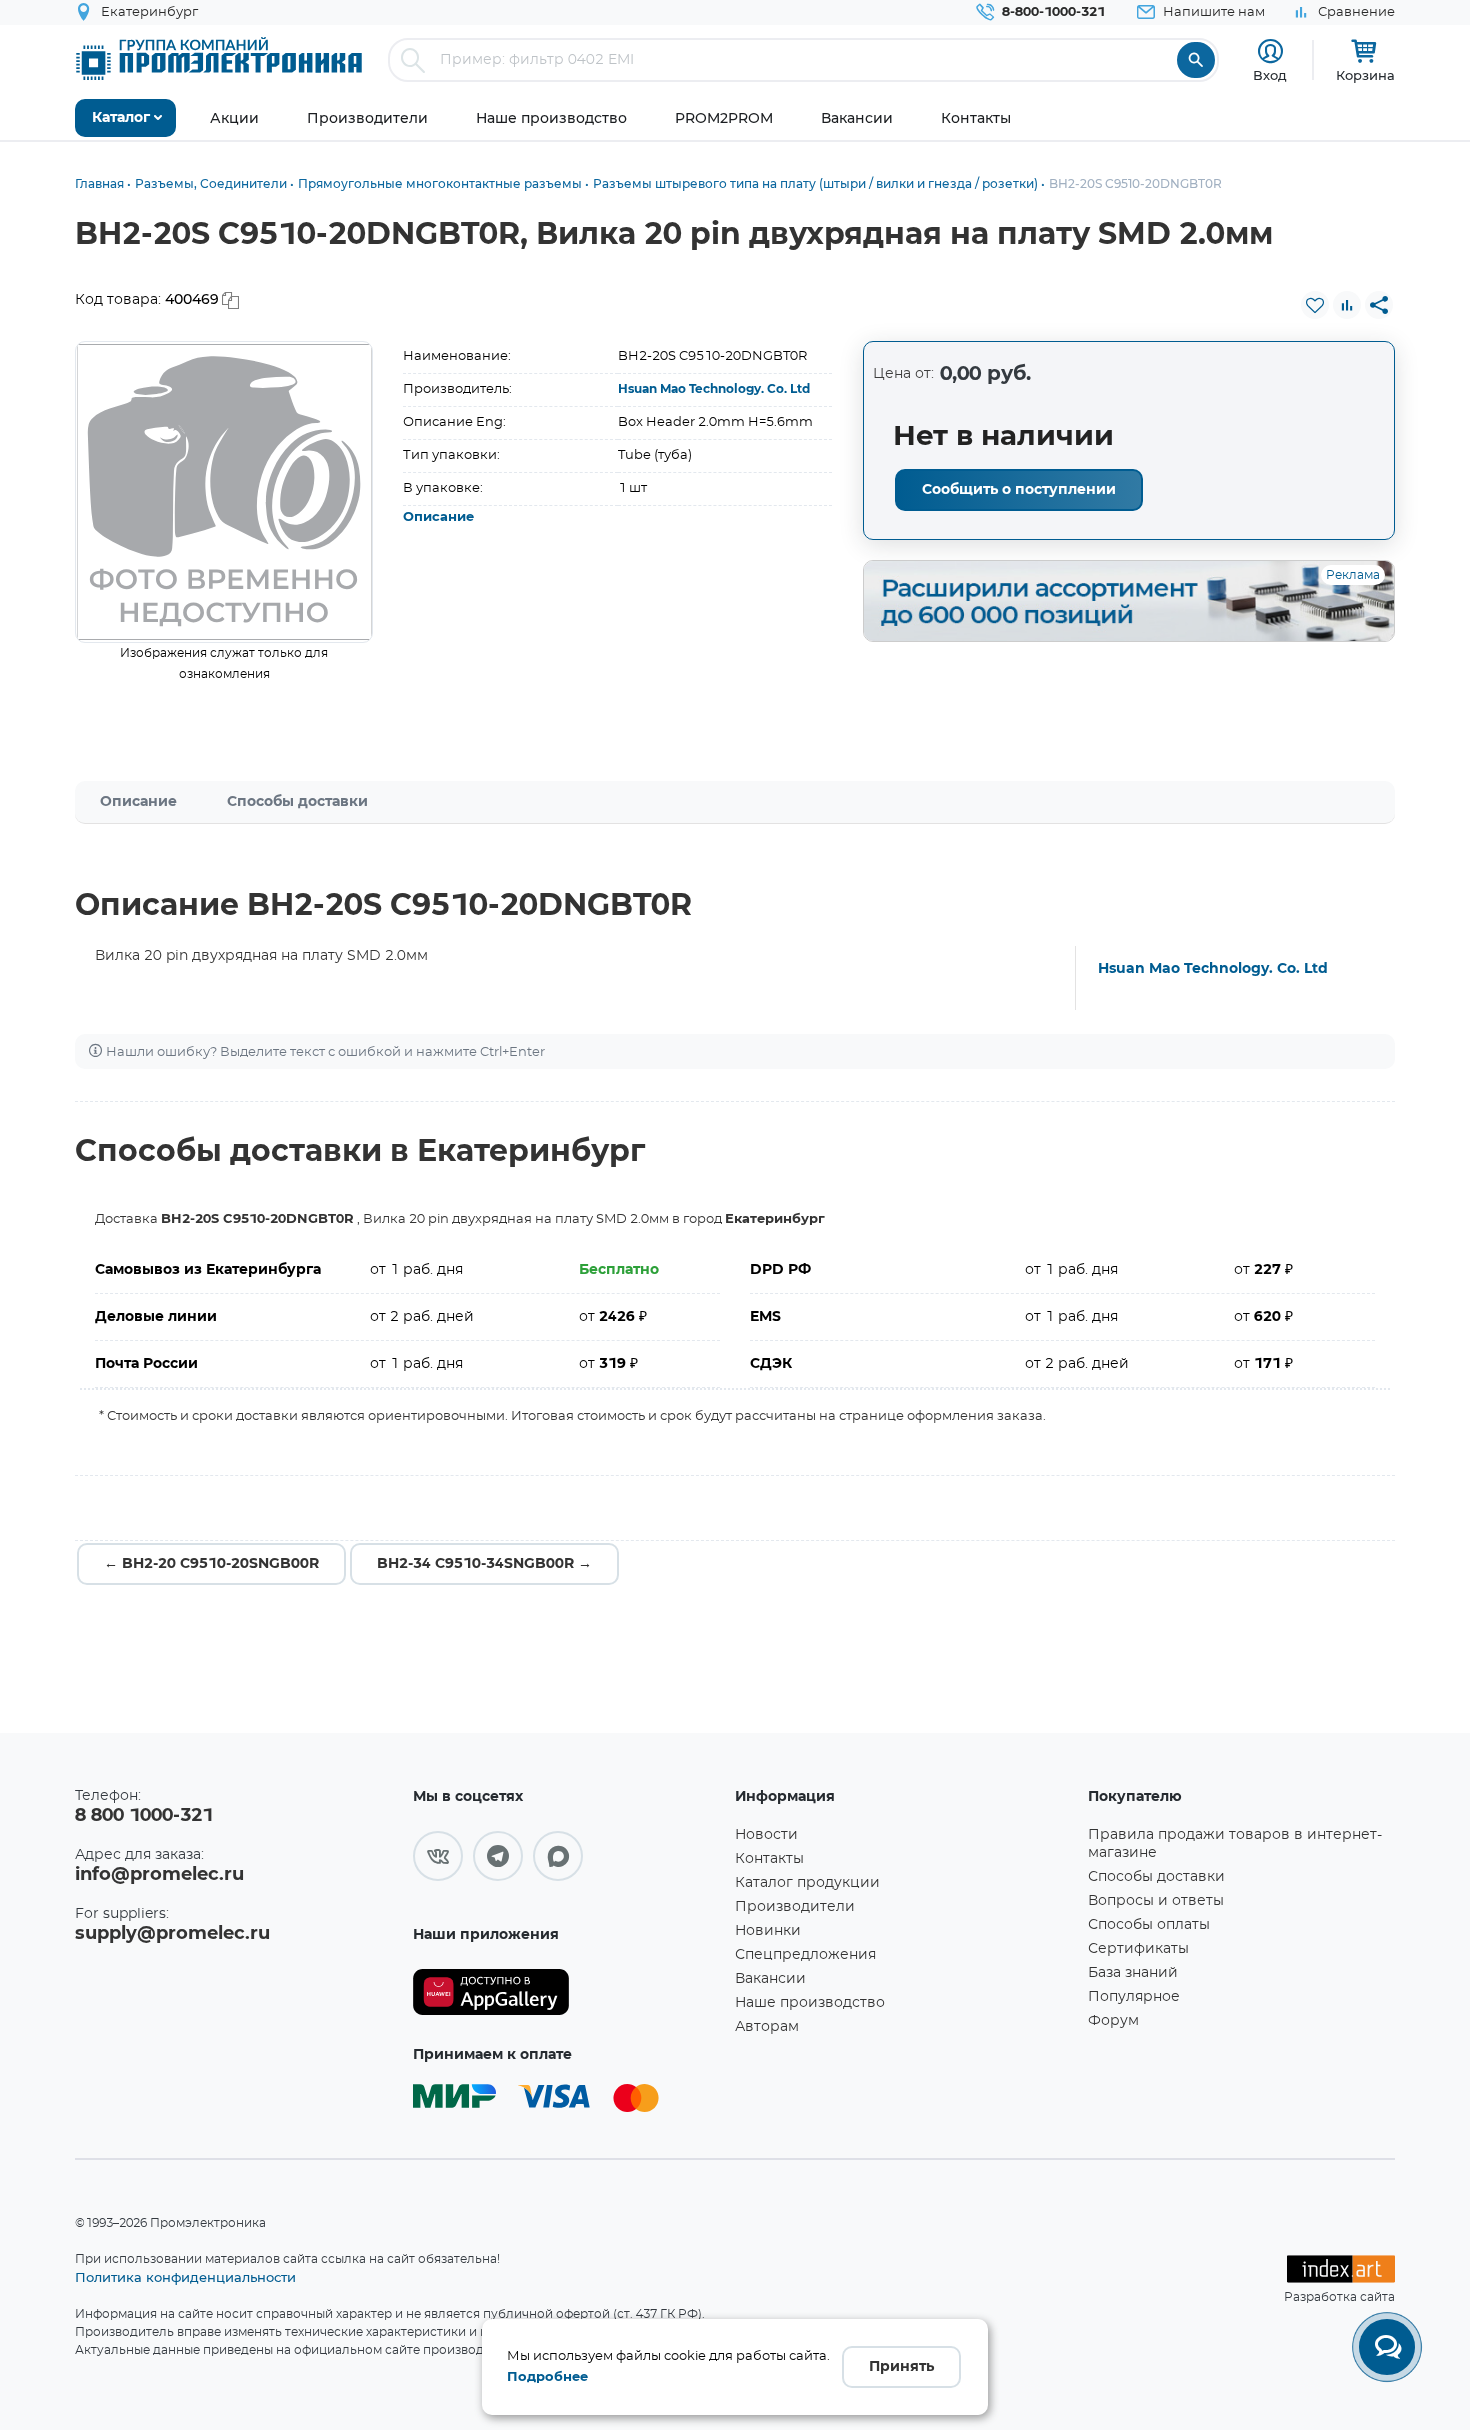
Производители (795, 1907)
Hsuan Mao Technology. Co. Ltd (714, 389)
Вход (1270, 75)
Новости (766, 1835)
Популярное (1134, 1997)
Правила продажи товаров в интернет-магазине (1235, 1844)
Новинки (768, 1931)
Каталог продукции (807, 1883)
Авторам (767, 2027)
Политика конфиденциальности (185, 2277)
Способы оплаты (1149, 1925)
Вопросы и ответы (1156, 1901)
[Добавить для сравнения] (1347, 305)
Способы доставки (297, 802)
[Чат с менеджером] (1387, 2347)
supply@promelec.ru (172, 1934)
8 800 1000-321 (144, 1816)
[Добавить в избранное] (1315, 305)
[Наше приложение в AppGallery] (567, 1992)
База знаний (1133, 1973)
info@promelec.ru (159, 1875)
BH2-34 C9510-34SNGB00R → (484, 1564)
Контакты (769, 1859)
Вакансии (770, 1979)
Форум (1113, 2021)
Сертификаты (1138, 1949)
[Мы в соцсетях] (438, 1856)
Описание (438, 517)
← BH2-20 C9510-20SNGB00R (211, 1564)
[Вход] (1270, 51)
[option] (224, 492)
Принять (901, 2367)
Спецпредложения (805, 1955)
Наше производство (810, 2003)
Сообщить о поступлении (1019, 490)
